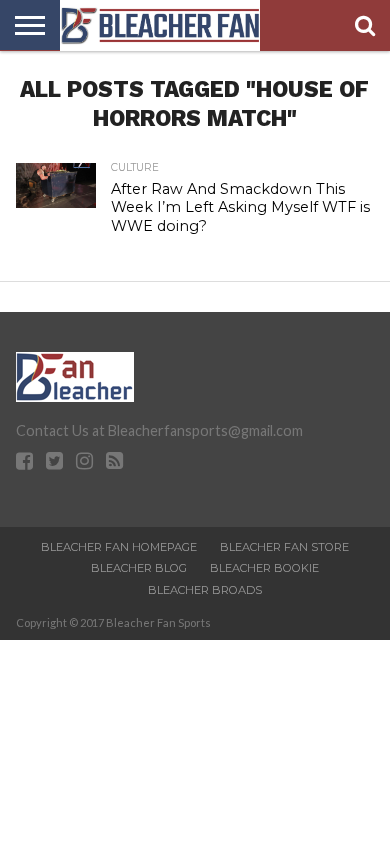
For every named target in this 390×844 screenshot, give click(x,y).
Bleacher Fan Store (284, 547)
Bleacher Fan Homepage (119, 547)
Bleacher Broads (205, 590)
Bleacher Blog (139, 568)
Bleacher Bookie (264, 568)
